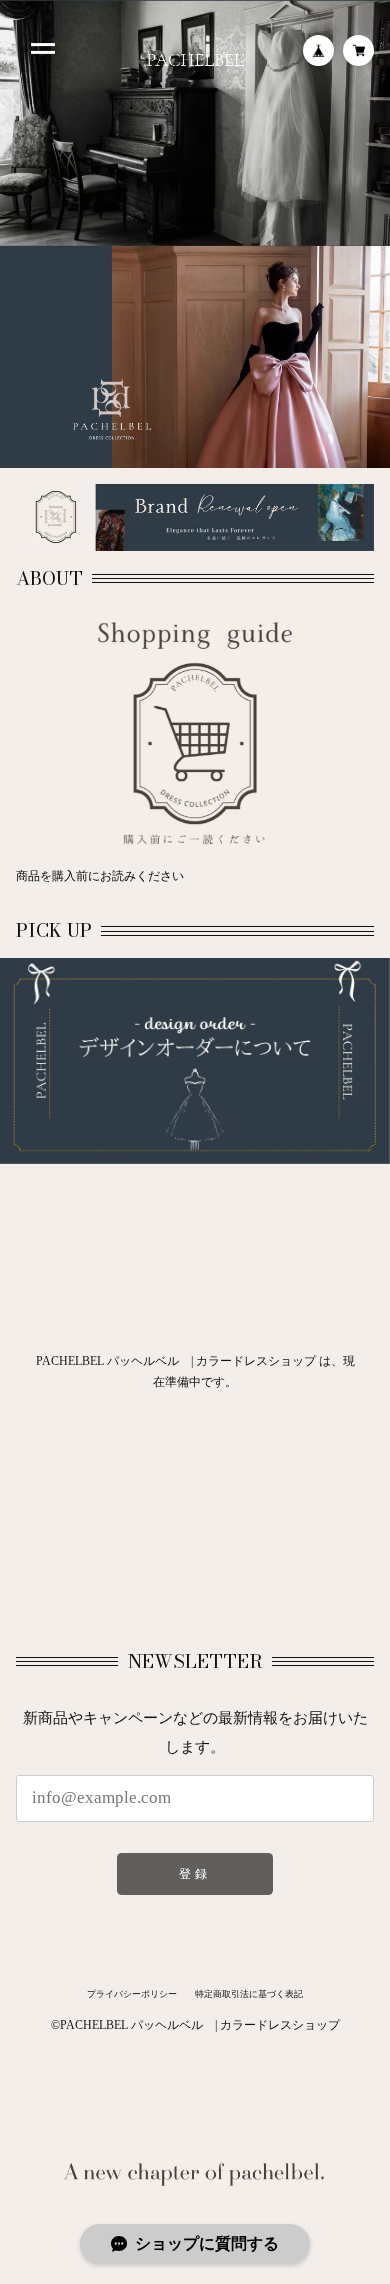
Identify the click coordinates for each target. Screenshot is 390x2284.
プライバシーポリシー (132, 1994)
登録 (195, 1874)
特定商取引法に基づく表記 (249, 1994)
